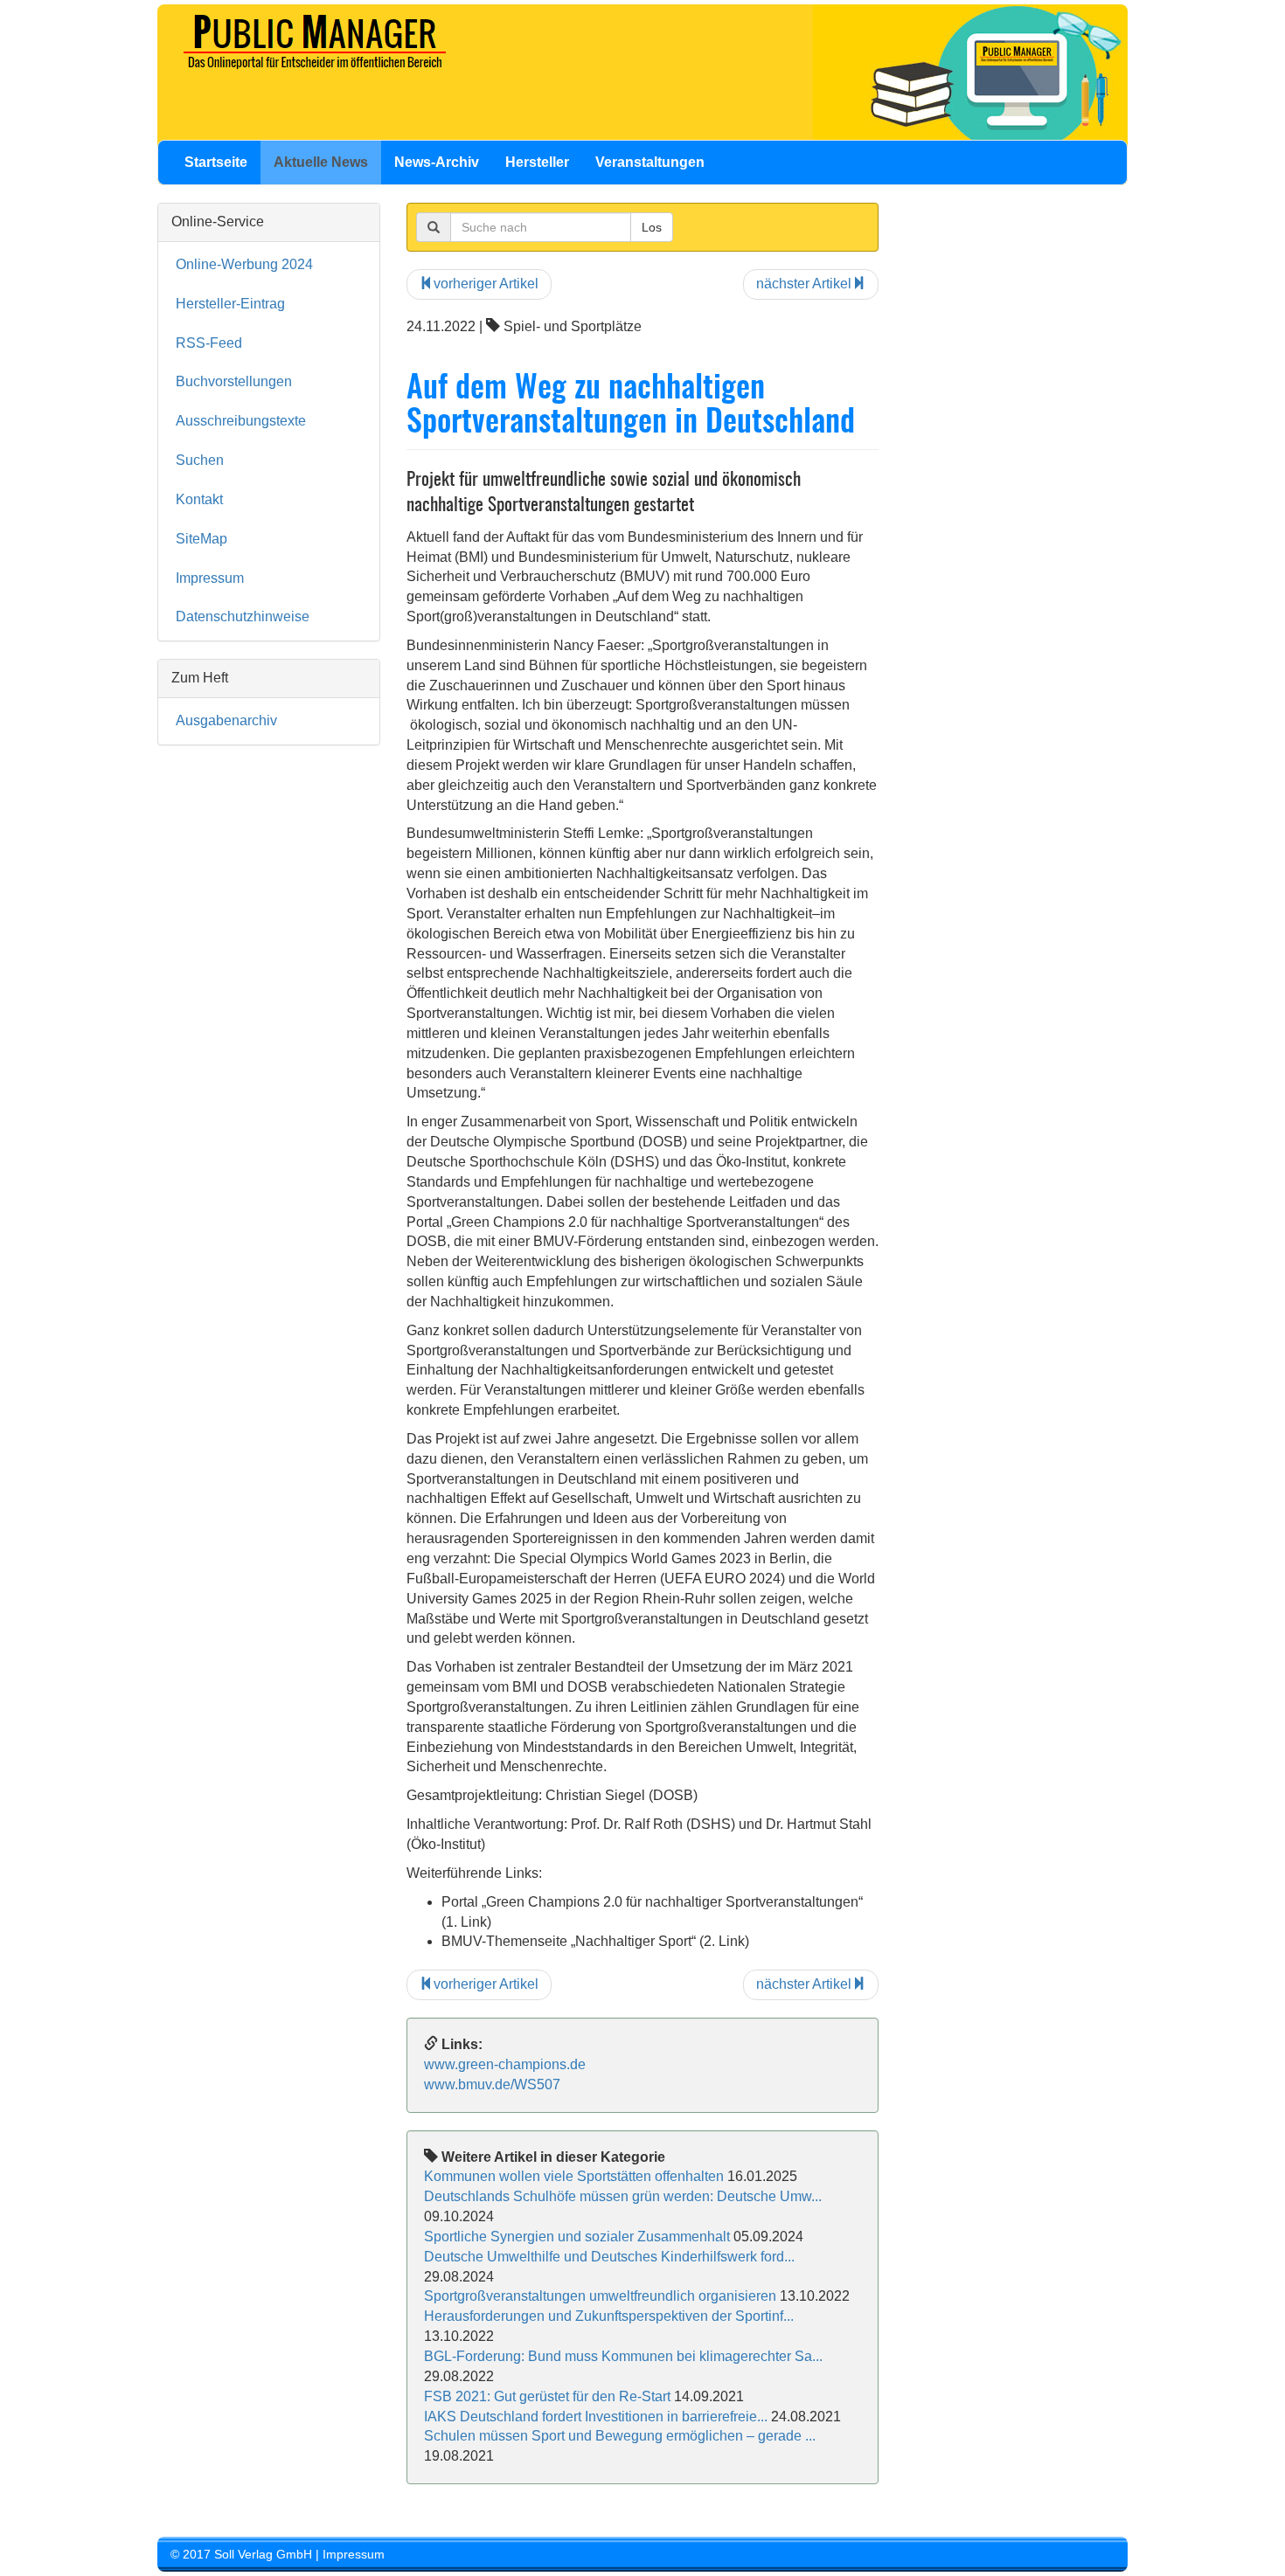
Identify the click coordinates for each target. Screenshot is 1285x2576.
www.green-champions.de (505, 2064)
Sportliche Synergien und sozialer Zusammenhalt (577, 2237)
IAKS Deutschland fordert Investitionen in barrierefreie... (596, 2417)
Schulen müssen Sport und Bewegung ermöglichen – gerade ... (620, 2436)
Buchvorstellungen (234, 381)
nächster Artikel (804, 284)
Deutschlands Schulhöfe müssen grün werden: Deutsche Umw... (623, 2196)
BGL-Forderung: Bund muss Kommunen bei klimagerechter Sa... (623, 2356)
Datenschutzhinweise (243, 616)
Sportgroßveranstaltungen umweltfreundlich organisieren (600, 2296)
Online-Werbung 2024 (244, 264)
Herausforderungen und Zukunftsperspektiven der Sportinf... (609, 2316)
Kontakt (199, 499)
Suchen (200, 460)
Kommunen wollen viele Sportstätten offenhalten (574, 2176)
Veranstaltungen (650, 162)
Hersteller (537, 162)
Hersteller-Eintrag (230, 304)
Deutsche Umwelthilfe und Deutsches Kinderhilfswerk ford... (609, 2257)
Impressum (210, 578)
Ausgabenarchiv (226, 720)
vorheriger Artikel (486, 284)
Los (652, 227)
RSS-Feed (209, 343)
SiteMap (201, 539)
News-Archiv (437, 162)
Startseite (216, 162)
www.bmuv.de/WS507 (492, 2084)
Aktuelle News (321, 162)
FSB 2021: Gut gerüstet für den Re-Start (547, 2396)
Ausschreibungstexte (241, 421)
